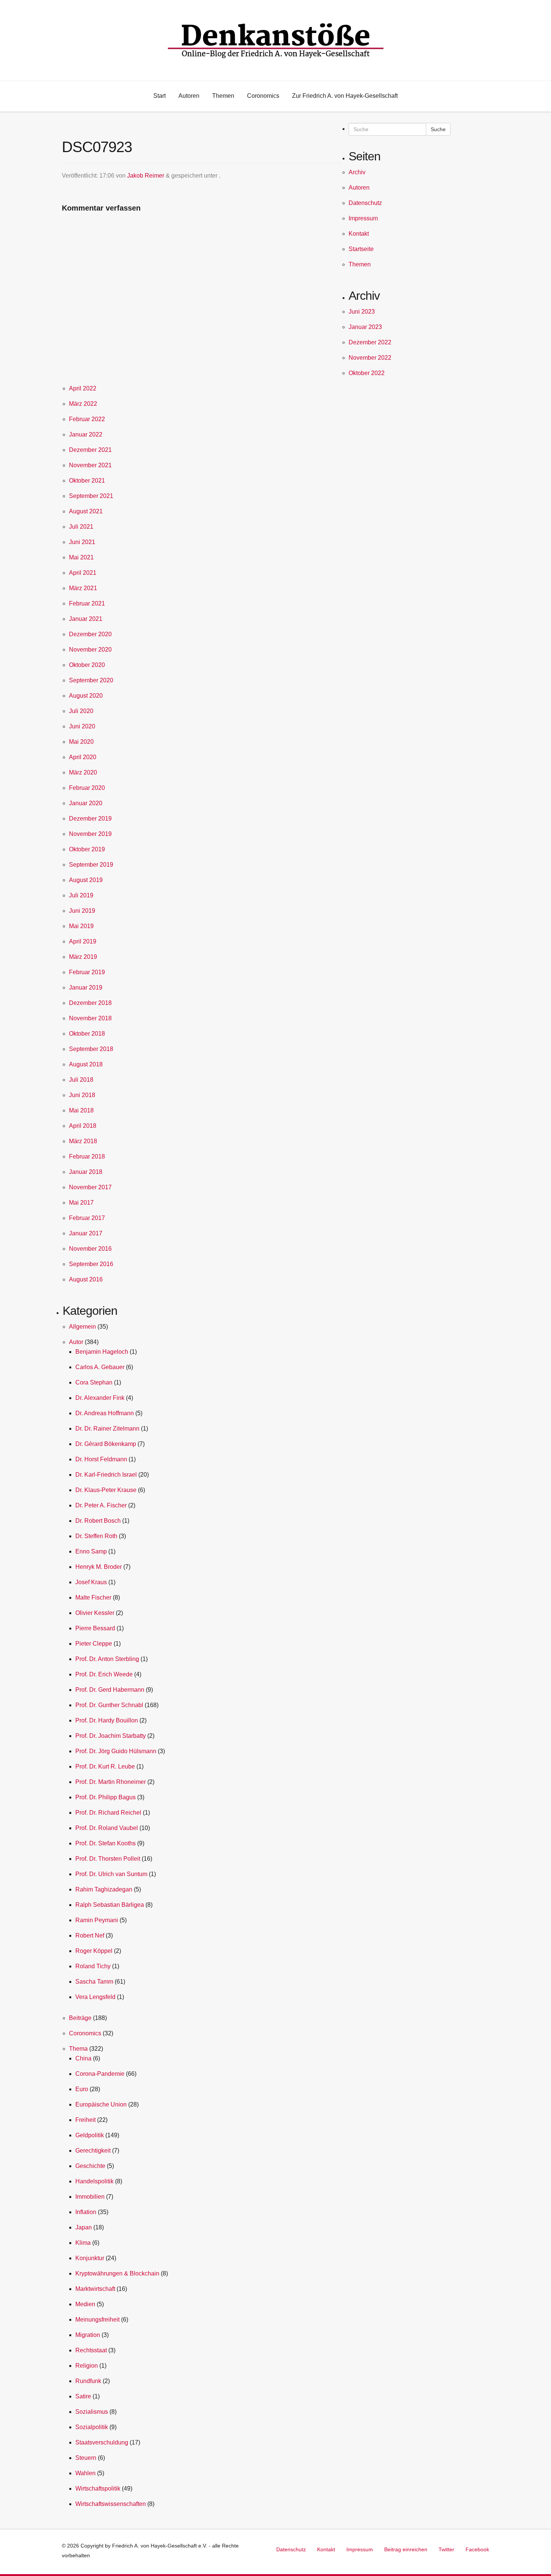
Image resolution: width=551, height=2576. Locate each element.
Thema (78, 2049)
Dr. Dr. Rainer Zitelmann (107, 1429)
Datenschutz (365, 203)
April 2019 (83, 941)
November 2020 (90, 650)
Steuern (86, 2458)
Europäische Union (101, 2104)
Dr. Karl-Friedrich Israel (106, 1475)
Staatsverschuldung (102, 2442)
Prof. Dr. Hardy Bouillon (107, 1720)
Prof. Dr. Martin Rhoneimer (111, 1782)
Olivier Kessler (95, 1613)
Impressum (363, 218)
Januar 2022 (86, 434)
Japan (84, 2227)
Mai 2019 (81, 926)
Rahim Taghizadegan (104, 1889)
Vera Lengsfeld (95, 1997)
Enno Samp (91, 1551)
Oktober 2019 (87, 849)
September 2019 (91, 865)
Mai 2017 (81, 1203)
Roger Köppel (94, 1951)
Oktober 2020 (87, 665)
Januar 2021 (86, 619)
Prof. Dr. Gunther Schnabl (109, 1705)
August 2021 (86, 511)
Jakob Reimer (146, 176)
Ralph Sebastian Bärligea (110, 1905)
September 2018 (91, 1049)
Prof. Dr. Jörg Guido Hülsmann (116, 1751)
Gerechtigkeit (93, 2151)
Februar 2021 (87, 603)
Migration (88, 2335)
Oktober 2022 (367, 373)
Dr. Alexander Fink (100, 1398)
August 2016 (86, 1279)
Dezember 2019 (90, 819)
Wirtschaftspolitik (98, 2489)
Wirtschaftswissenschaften (111, 2504)
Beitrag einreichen (406, 2549)
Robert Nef (90, 1935)
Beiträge (80, 2018)
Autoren (359, 188)
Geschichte (90, 2166)
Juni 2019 (82, 911)
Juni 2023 (362, 312)
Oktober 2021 (87, 481)
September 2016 (91, 1264)
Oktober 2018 (87, 1034)
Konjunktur (90, 2258)
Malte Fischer (93, 1597)
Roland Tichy (93, 1966)
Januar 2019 (86, 987)
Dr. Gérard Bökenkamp (106, 1444)
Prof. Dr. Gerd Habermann (110, 1690)
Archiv (357, 172)
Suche (438, 129)
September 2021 (91, 496)
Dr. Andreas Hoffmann (105, 1413)
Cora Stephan (94, 1382)
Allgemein (82, 1327)
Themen (360, 264)
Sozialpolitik (92, 2427)
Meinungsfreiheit (97, 2320)
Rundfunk (88, 2381)
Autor (76, 1342)
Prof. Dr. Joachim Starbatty (111, 1736)
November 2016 (90, 1249)
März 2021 (83, 588)
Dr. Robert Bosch (98, 1521)
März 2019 (83, 957)
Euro (82, 2089)
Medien (85, 2304)
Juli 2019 (81, 895)
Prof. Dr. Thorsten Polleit (108, 1859)
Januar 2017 (86, 1233)
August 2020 (86, 696)
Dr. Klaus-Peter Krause (106, 1490)
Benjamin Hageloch (102, 1352)
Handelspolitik (94, 2181)
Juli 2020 (81, 711)
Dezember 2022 (370, 342)
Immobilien (90, 2197)
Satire (83, 2396)
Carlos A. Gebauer (100, 1367)
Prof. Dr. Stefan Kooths (106, 1843)
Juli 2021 (81, 527)
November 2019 (90, 834)
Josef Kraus (91, 1582)
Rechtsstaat (91, 2350)
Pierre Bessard (95, 1628)
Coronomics (85, 2033)
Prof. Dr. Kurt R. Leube (105, 1766)
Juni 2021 (82, 542)
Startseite (361, 249)
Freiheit (85, 2120)
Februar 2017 (87, 1218)
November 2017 (90, 1187)
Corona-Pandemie (100, 2074)
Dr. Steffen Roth (96, 1536)
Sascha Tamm (94, 1982)
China (83, 2058)
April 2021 (83, 573)
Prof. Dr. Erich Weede (104, 1674)
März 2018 (83, 1141)
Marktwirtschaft (95, 2289)
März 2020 (83, 772)
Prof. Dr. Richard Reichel (108, 1813)
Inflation (86, 2212)
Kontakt (359, 234)
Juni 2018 (82, 1095)
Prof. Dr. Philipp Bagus (106, 1797)
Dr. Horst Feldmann (101, 1459)
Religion (87, 2366)
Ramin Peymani (97, 1920)
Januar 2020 (86, 803)
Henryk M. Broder (99, 1567)
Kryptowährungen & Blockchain (117, 2273)
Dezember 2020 (90, 634)
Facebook (477, 2549)
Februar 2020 (87, 788)
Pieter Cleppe (94, 1644)
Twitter (446, 2549)
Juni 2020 (82, 726)
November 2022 (370, 358)
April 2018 (83, 1126)
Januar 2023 (365, 327)
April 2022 (83, 388)
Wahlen (85, 2473)
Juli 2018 (81, 1080)
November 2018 (90, 1018)
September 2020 (91, 680)
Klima (83, 2243)
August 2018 (86, 1064)
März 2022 (83, 404)
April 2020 (83, 757)
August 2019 (86, 880)
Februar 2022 (87, 419)
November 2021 (90, 465)
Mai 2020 (81, 742)
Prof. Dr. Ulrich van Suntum (111, 1874)
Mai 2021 (81, 557)
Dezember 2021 (90, 450)
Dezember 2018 (90, 1003)
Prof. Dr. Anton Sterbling (107, 1659)
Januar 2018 (86, 1172)
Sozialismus (92, 2412)
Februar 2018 (87, 1156)
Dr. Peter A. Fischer (101, 1505)
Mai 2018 (81, 1110)
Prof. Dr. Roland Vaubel (107, 1828)
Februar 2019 (87, 972)
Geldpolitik (90, 2135)
